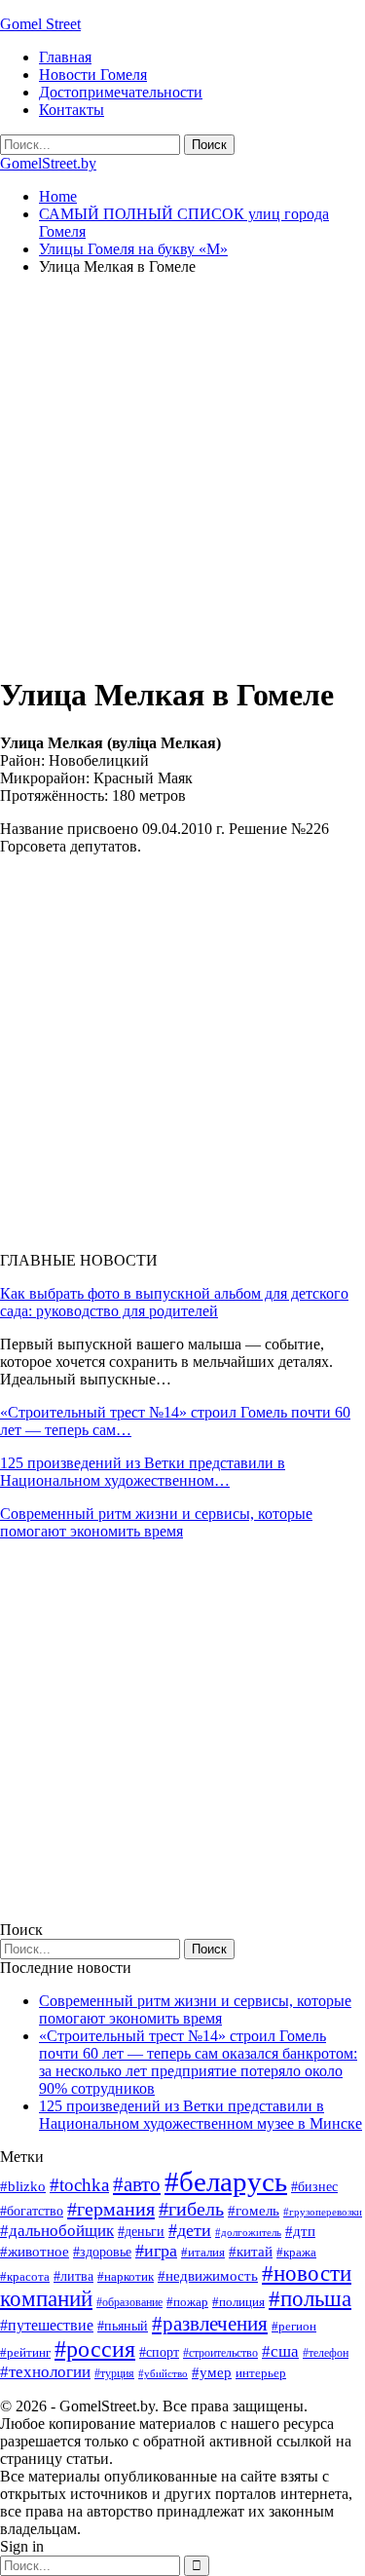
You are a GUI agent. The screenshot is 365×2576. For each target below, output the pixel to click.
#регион (294, 2326)
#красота (25, 2276)
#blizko (23, 2186)
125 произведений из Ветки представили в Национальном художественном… (143, 1472)
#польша (310, 2299)
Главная (65, 57)
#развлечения (210, 2324)
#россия (95, 2349)
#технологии (45, 2372)
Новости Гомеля (93, 75)
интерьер (261, 2373)
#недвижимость (208, 2276)
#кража (296, 2252)
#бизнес (314, 2187)
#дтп (300, 2231)
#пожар (187, 2302)
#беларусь (226, 2181)
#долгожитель (248, 2232)
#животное (35, 2251)
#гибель (191, 2209)
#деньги (141, 2232)
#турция (114, 2373)
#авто (137, 2184)
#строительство (220, 2353)
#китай (251, 2252)
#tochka (79, 2185)
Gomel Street (40, 24)
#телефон (326, 2353)
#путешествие (47, 2325)
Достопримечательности (121, 92)
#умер (212, 2372)
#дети (190, 2230)
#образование (129, 2302)
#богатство (32, 2211)
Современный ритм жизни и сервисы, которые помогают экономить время (156, 1522)
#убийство (163, 2374)
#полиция (238, 2302)
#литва (73, 2276)
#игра (156, 2251)
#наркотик (126, 2276)
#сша (280, 2351)
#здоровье (102, 2252)
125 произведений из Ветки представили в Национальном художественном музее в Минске (201, 2115)
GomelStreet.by (48, 163)
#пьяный (123, 2326)
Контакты (72, 110)
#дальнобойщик (57, 2231)
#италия (203, 2252)
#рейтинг (25, 2352)
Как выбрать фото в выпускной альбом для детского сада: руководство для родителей (174, 1302)
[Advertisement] (182, 474)
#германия (111, 2209)
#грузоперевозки (323, 2212)
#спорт (159, 2352)
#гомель (254, 2211)
